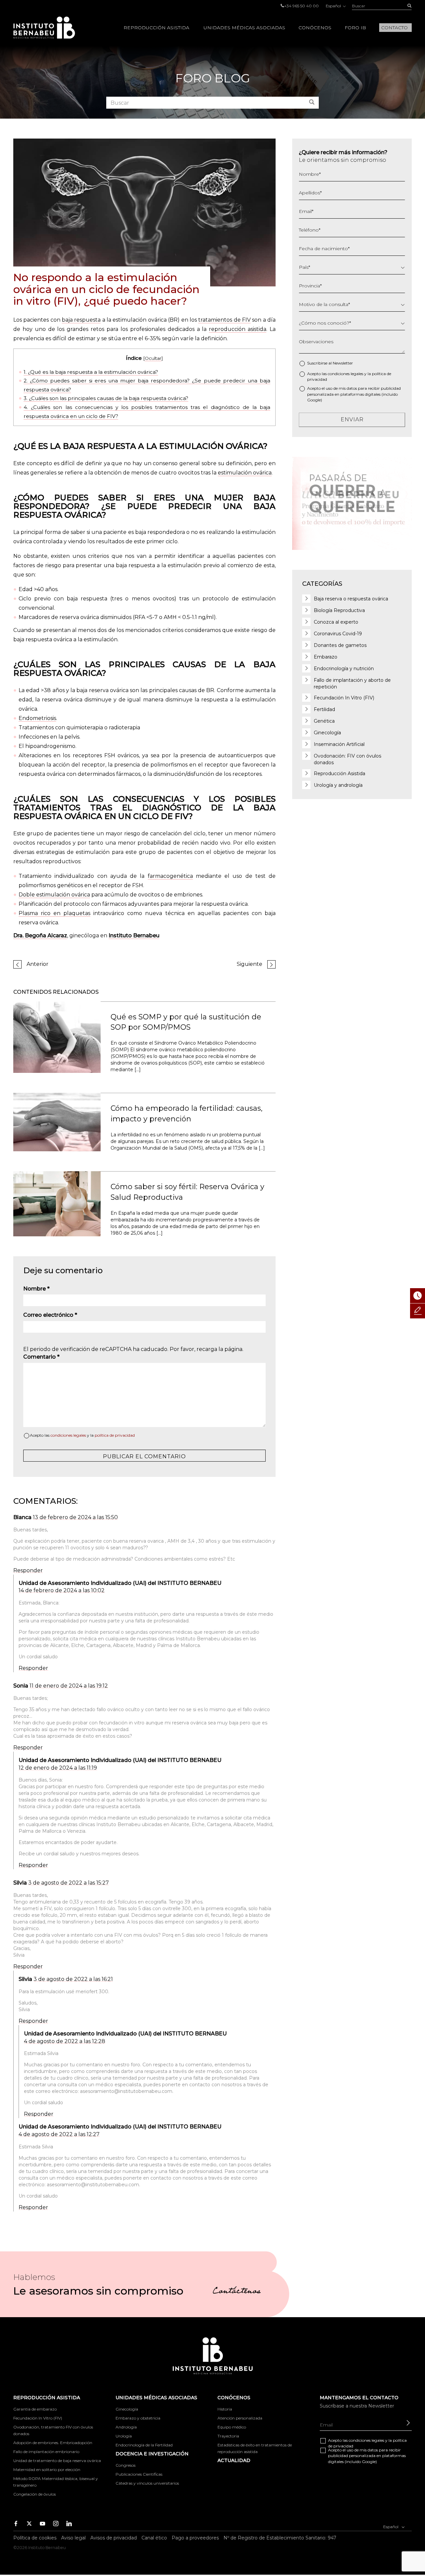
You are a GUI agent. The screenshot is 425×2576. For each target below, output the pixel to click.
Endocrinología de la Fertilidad (144, 2445)
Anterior (38, 964)
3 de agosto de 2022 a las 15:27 (69, 1883)
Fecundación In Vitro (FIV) (344, 698)
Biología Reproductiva (339, 610)
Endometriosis (37, 718)
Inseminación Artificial (339, 744)
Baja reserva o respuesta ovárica (351, 599)
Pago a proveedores (195, 2538)
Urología (124, 2436)
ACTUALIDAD (234, 2460)
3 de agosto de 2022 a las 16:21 (73, 1979)
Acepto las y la (82, 1435)
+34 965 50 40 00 (301, 6)
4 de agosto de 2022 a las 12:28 (65, 2041)
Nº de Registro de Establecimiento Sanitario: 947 (280, 2538)
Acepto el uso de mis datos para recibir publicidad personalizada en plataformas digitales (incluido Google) (354, 394)
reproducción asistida (238, 329)
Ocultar (153, 358)
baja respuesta (81, 320)
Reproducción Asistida (340, 773)
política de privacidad (115, 1435)
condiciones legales (68, 1435)
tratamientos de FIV (224, 320)
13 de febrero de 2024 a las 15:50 (75, 1517)
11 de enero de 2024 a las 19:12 (69, 1686)
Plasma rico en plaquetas (54, 913)
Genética (324, 721)
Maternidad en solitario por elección (47, 2470)
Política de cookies (35, 2538)
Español (334, 6)
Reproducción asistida (156, 28)
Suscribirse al (330, 363)
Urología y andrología (338, 785)
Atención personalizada (240, 2418)
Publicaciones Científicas (139, 2474)
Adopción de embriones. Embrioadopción (53, 2443)
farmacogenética (170, 876)
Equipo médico (232, 2427)
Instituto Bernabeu (44, 28)
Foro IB (355, 28)
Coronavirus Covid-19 (338, 634)
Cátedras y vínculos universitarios (147, 2483)
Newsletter (343, 363)
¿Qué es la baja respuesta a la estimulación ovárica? (91, 372)
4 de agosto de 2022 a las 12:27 (59, 2134)
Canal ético (154, 2538)
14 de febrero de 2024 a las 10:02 (62, 1590)
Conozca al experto (336, 622)
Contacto (394, 28)
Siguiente (250, 964)
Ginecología (327, 733)
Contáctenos (237, 2292)
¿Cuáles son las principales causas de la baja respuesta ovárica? (106, 398)
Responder (28, 1570)
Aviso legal (73, 2538)
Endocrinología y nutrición (344, 669)
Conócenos (315, 28)
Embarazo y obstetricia (138, 2418)
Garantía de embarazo (35, 2409)
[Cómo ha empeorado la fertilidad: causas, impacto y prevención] (57, 1122)
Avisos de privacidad (114, 2538)
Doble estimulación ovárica (54, 895)
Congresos (126, 2465)
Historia (225, 2409)
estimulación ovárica (245, 473)
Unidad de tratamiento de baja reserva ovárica (57, 2461)
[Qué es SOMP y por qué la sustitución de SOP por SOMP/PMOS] (57, 1037)
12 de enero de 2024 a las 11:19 (58, 1768)
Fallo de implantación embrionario (46, 2452)
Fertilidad (324, 709)
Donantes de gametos (340, 645)
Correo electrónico (50, 1315)
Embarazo (326, 657)
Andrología (126, 2427)
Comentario (41, 1357)
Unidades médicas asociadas (244, 28)
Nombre (36, 1289)
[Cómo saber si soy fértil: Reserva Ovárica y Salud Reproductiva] (57, 1203)
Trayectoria (228, 2436)
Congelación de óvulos (35, 2494)
